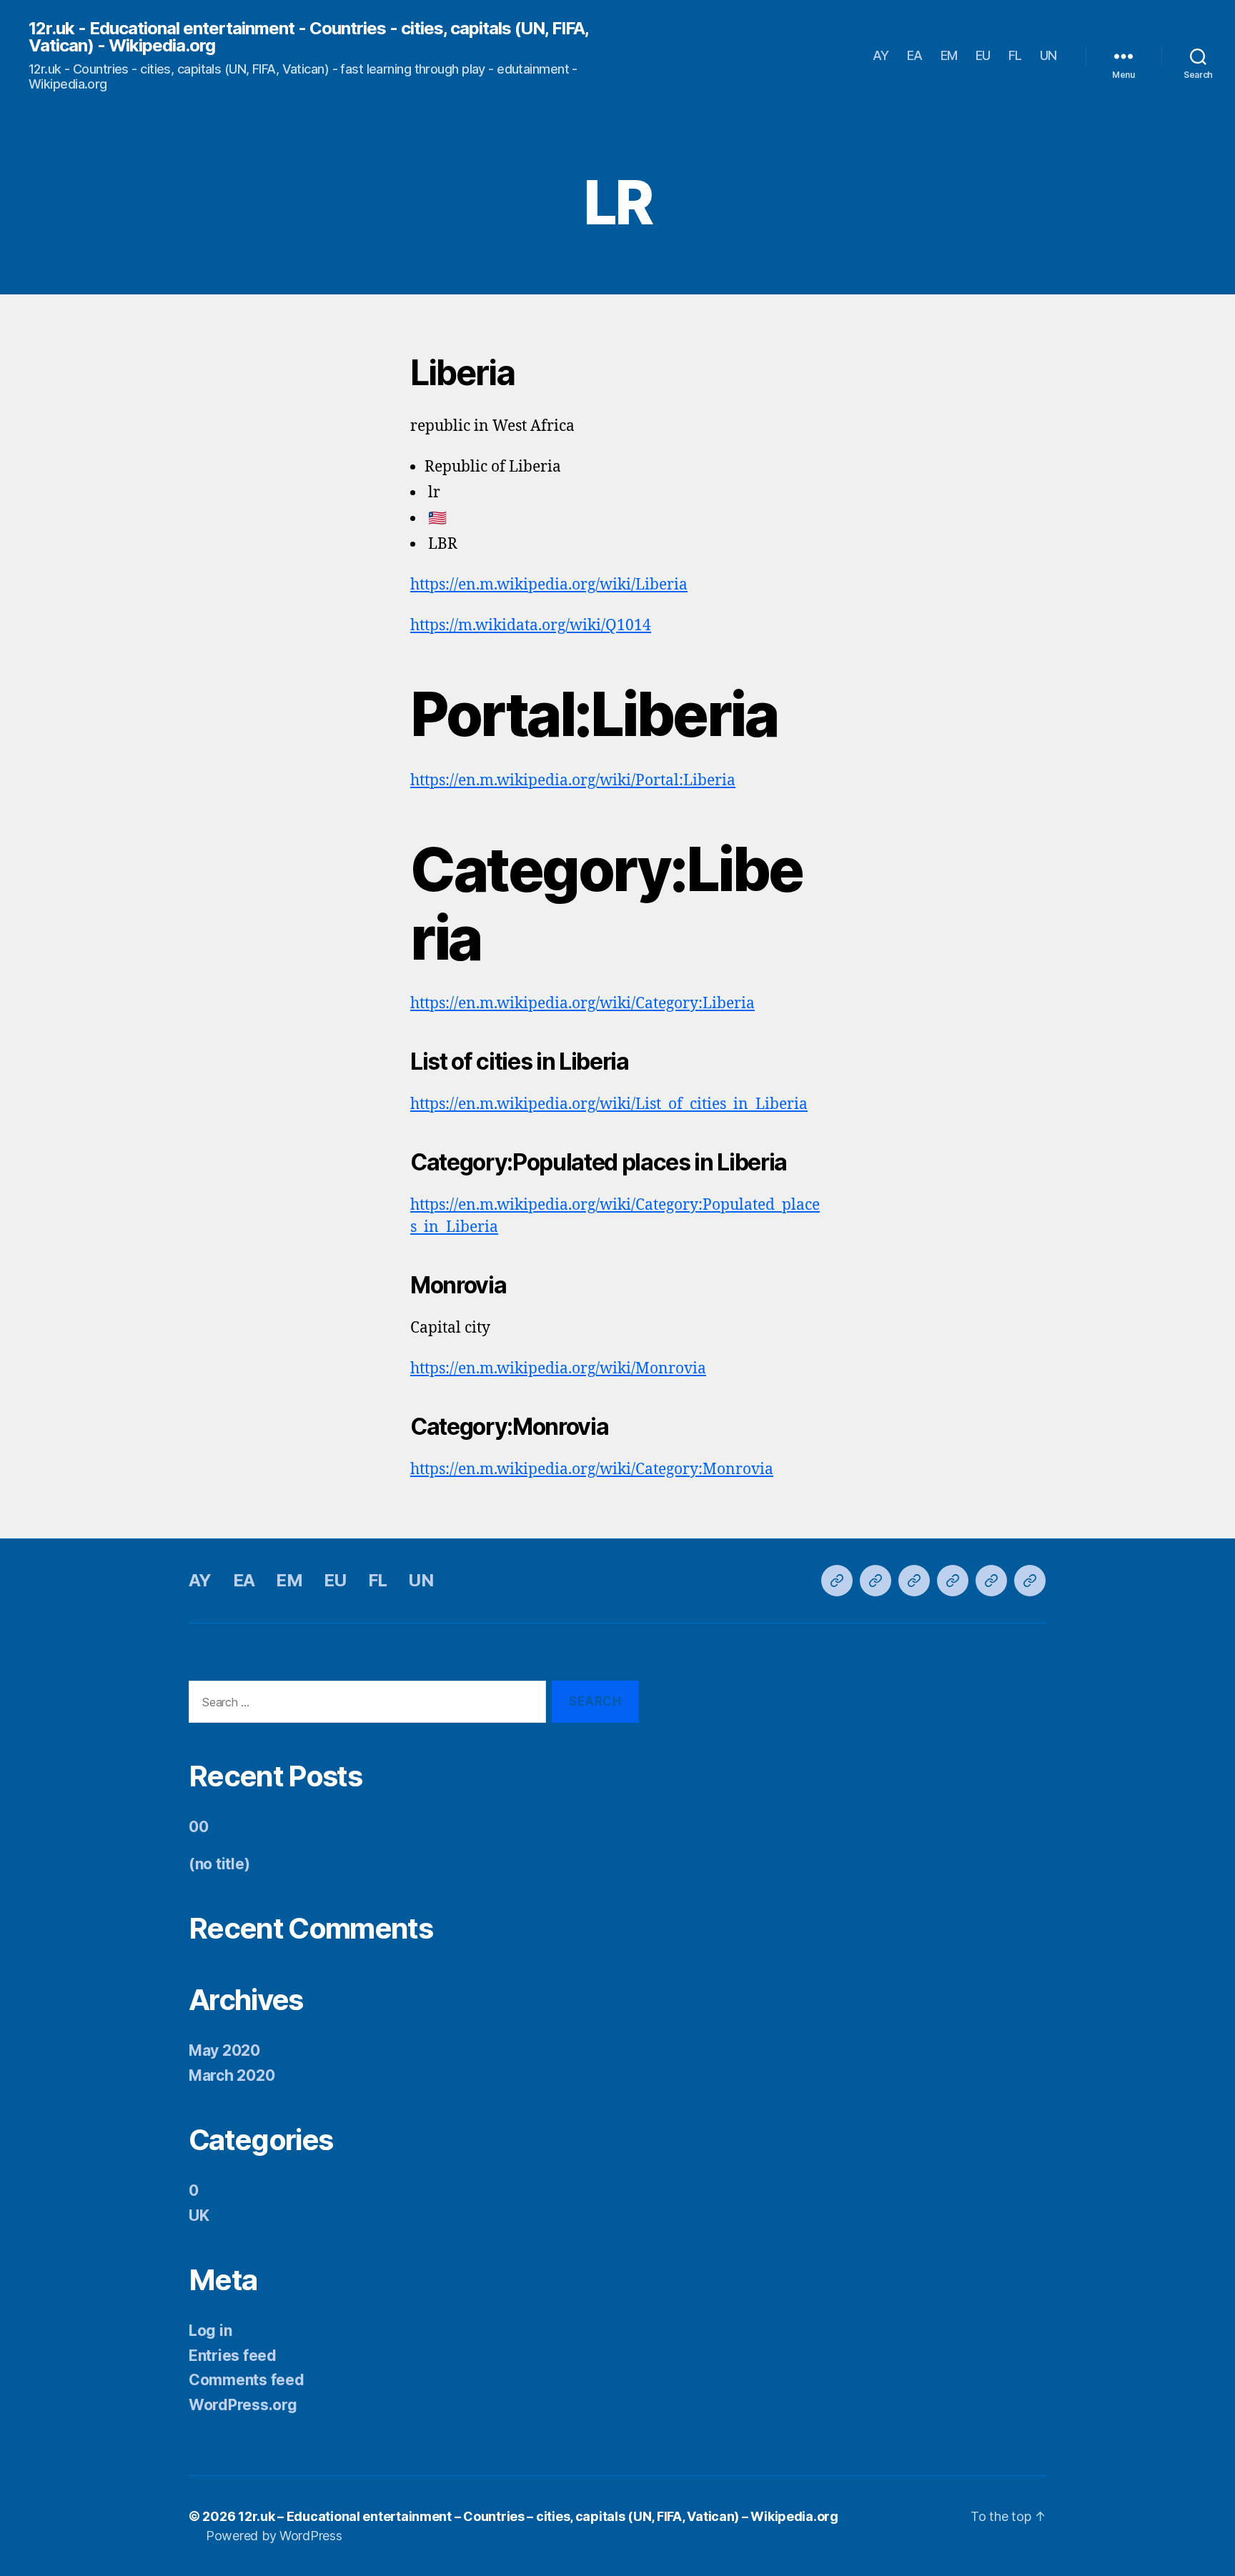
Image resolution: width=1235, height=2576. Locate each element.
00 (198, 1827)
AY (881, 55)
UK (199, 2216)
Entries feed (233, 2356)
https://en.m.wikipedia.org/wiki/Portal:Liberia (573, 781)
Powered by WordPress (274, 2536)
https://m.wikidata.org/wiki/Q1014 (531, 626)
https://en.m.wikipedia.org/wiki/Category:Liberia (582, 1004)
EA (915, 55)
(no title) (219, 1864)
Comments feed (247, 2380)
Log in (210, 2331)
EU (983, 55)
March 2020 (232, 2075)
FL (1015, 55)
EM (949, 55)
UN (1048, 55)
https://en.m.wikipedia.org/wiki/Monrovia (558, 1369)
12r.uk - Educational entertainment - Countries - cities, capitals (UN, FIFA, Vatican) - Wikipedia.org (308, 37)
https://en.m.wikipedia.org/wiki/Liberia (549, 585)
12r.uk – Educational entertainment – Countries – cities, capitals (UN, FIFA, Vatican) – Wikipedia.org (538, 2516)
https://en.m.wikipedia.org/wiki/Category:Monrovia (592, 1469)
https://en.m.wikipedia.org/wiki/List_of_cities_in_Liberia (609, 1104)
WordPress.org (243, 2405)
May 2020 (224, 2050)
